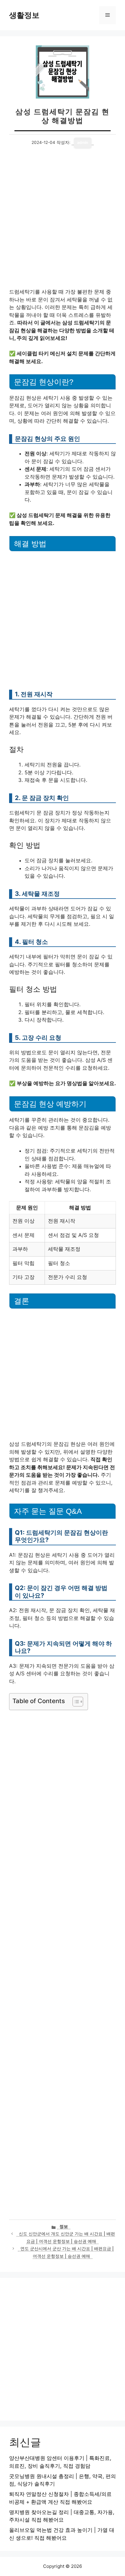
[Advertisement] (62, 223)
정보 (64, 2226)
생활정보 (24, 15)
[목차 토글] (75, 1702)
